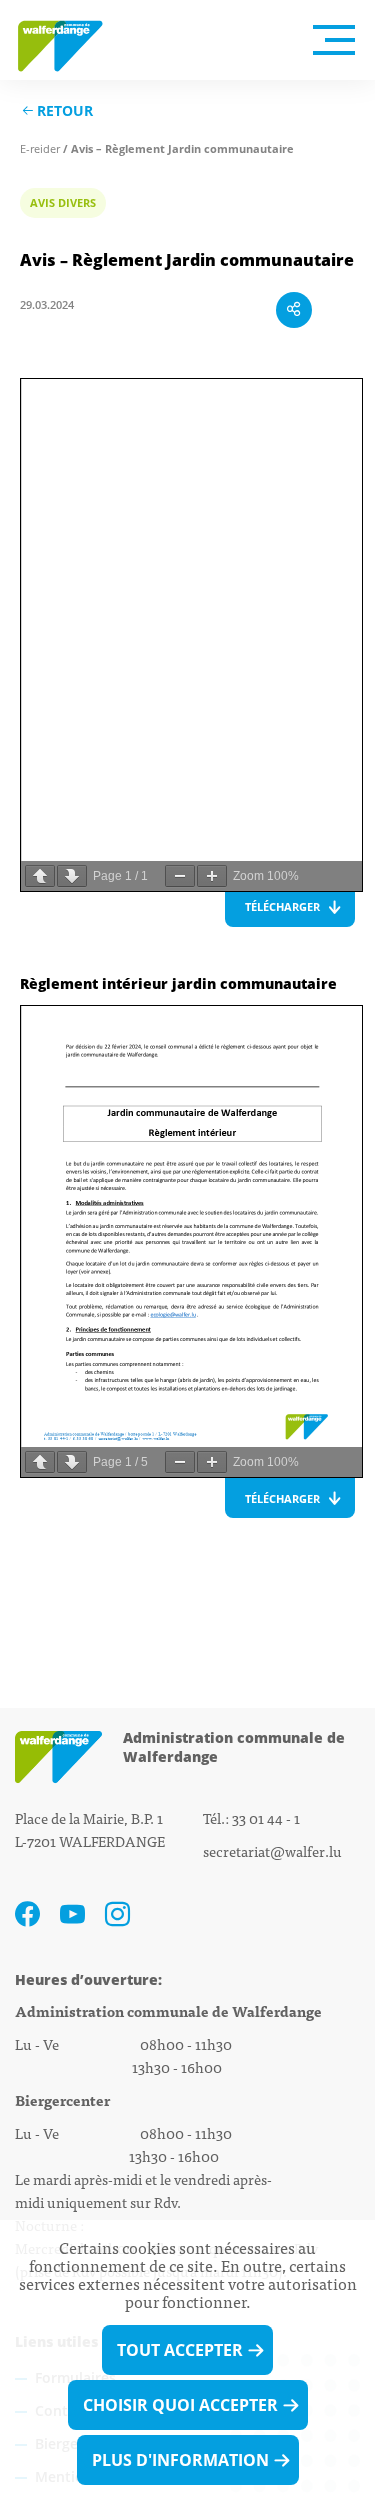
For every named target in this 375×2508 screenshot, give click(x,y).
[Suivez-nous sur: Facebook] (27, 1914)
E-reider (40, 148)
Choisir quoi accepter (180, 2405)
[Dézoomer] (180, 876)
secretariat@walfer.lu (272, 1850)
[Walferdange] (70, 40)
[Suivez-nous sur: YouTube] (72, 1914)
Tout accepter (180, 2350)
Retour (65, 111)
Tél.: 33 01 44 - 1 (251, 1817)
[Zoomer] (212, 876)
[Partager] (294, 310)
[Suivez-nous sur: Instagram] (117, 1914)
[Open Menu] (334, 40)
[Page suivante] (72, 876)
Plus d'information (180, 2460)
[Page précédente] (40, 876)
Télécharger (282, 906)
